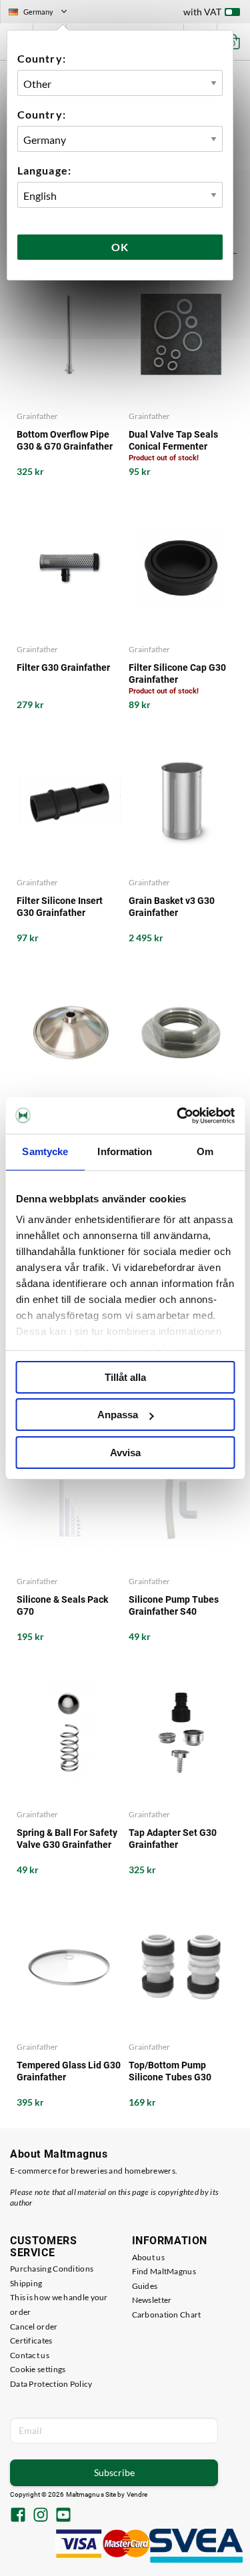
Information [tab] (125, 1151)
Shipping (26, 2283)
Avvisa (125, 1453)
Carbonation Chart (167, 2315)
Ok (120, 247)
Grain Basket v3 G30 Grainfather (172, 907)
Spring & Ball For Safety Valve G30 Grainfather (67, 1839)
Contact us (30, 2355)
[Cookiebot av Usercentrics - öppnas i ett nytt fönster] (178, 1116)
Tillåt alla (125, 1377)
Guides (145, 2286)
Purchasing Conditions (52, 2269)
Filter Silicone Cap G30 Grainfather (177, 673)
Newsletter (152, 2300)
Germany (43, 13)
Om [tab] (205, 1151)
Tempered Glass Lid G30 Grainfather (69, 2071)
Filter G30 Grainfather (63, 667)
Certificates (31, 2341)
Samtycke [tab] (45, 1151)
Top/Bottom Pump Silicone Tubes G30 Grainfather (170, 2071)
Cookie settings (38, 2369)
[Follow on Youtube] (63, 2516)
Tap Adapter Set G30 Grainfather (173, 1839)
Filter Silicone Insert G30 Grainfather (60, 907)
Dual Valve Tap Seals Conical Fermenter (173, 440)
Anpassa (118, 1415)
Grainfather (37, 416)
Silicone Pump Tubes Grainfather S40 (174, 1605)
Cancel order (34, 2327)
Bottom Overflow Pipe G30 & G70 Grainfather (65, 440)
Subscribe (114, 2472)
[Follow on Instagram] (41, 2516)
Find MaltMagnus (164, 2271)
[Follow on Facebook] (18, 2516)
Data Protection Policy (51, 2384)
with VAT (202, 12)
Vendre (137, 2494)
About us (148, 2257)
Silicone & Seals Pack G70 (62, 1605)
